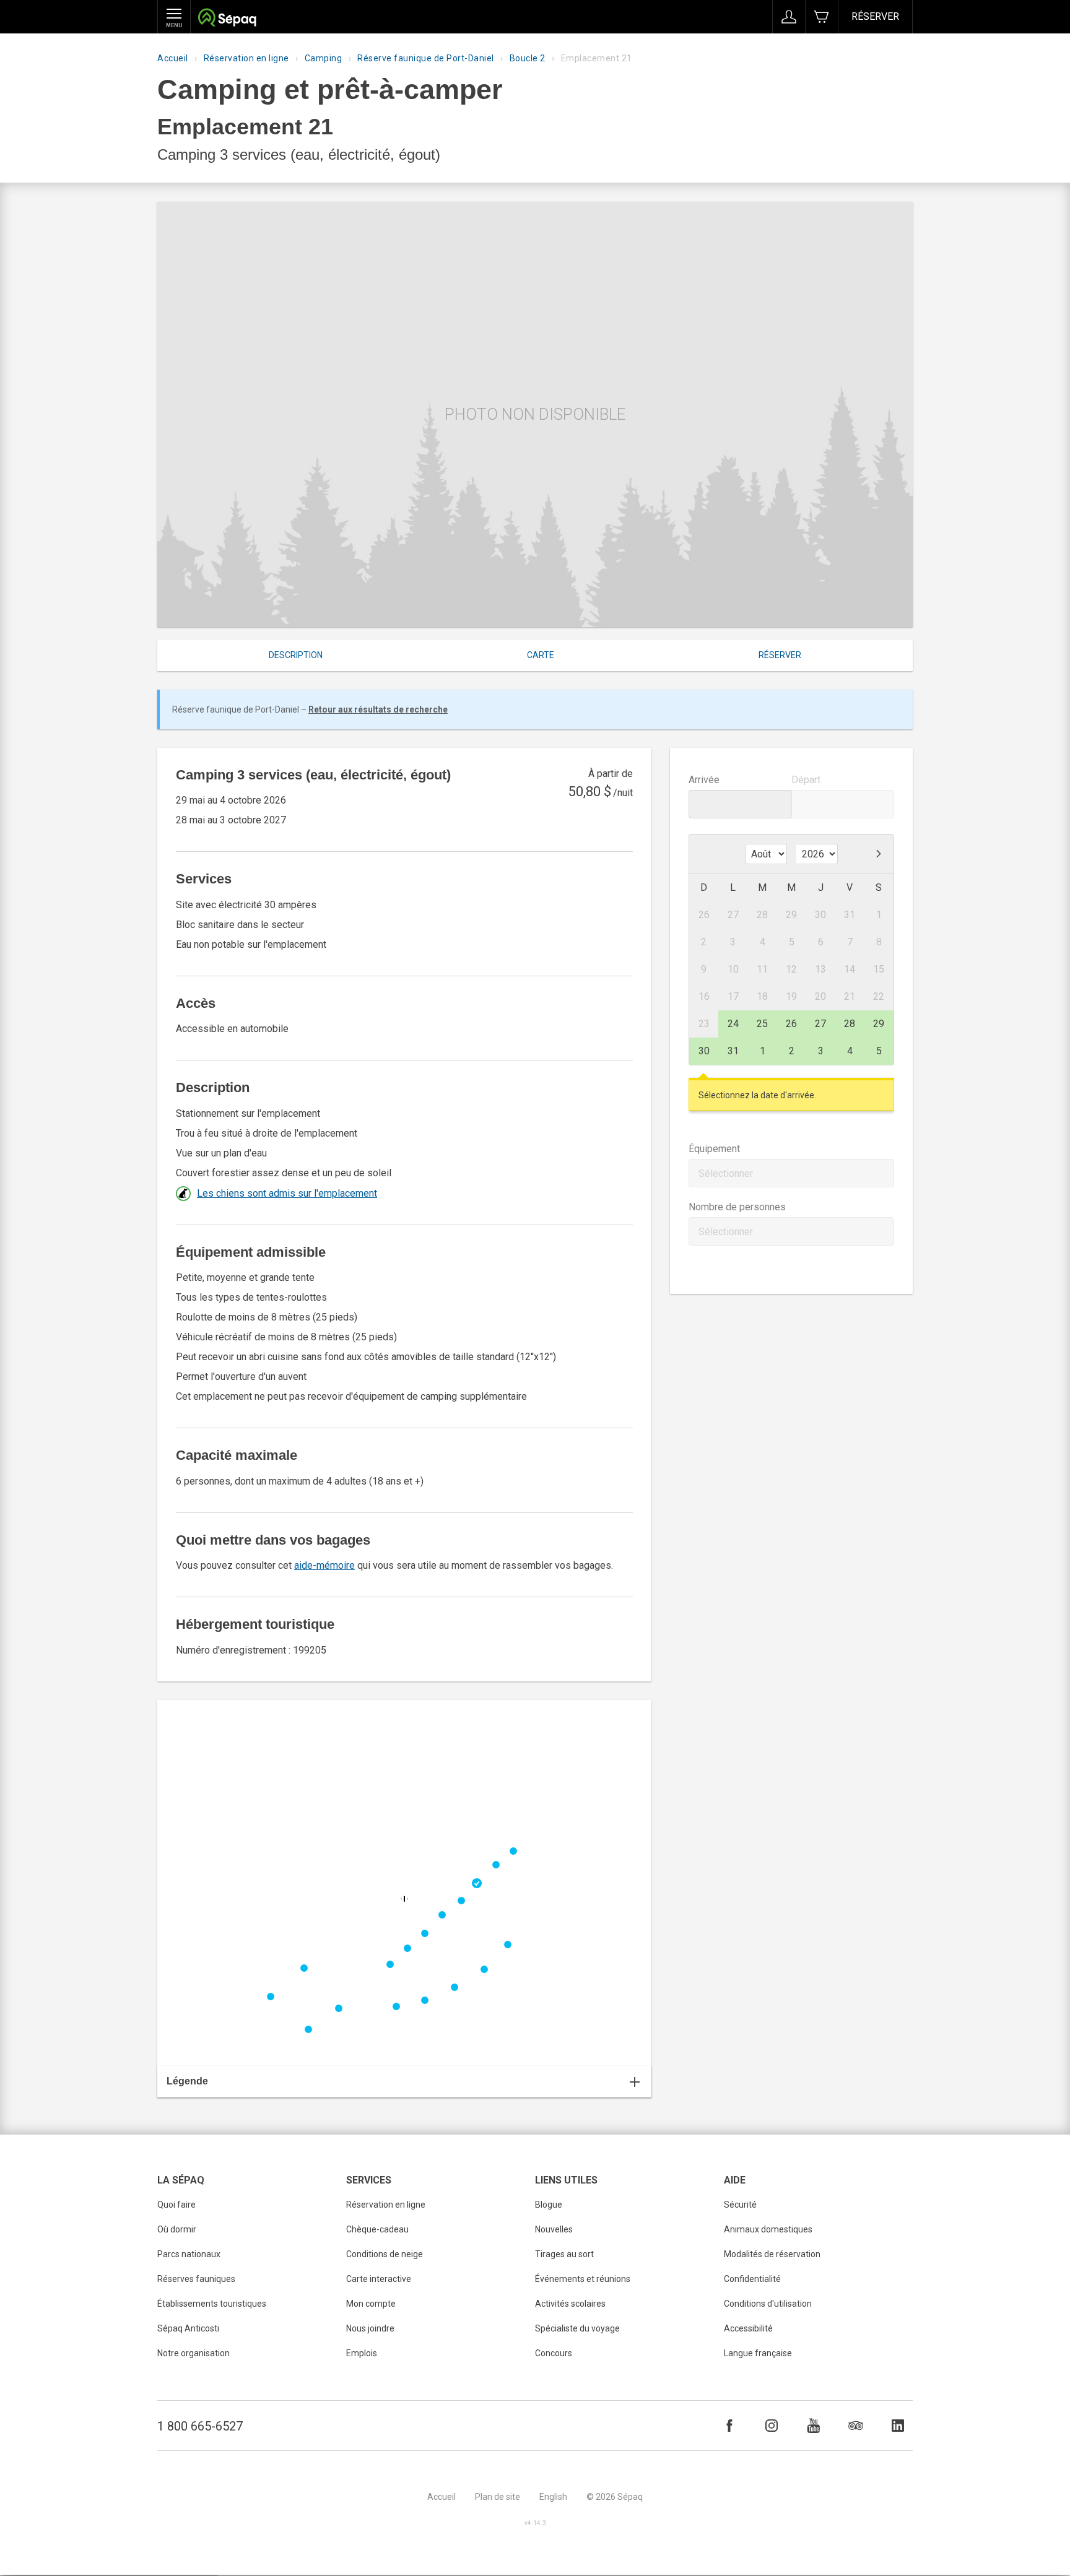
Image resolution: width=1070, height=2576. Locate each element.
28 (850, 1024)
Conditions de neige (385, 2254)
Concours (554, 2353)
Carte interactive (379, 2279)
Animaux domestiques (768, 2229)
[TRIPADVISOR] (856, 2426)
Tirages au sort (564, 2254)
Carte (541, 655)
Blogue (549, 2205)
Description (296, 655)
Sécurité (740, 2205)
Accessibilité (748, 2328)
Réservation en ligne (246, 58)
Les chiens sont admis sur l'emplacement (287, 1193)
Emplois (362, 2353)
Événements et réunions (583, 2279)
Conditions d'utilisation (768, 2304)
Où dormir (177, 2229)
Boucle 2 (528, 58)
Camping (324, 58)
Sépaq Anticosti (188, 2328)
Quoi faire (176, 2205)
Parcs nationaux (189, 2254)
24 (733, 1024)
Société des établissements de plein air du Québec (227, 19)
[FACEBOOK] (729, 2426)
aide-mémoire (324, 1565)
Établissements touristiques (212, 2304)
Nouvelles (554, 2229)
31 (733, 1051)
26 (791, 1024)
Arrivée (704, 780)
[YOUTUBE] (814, 2426)
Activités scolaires (570, 2304)
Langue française (758, 2353)
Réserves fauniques (196, 2279)
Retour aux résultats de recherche (378, 709)
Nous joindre (370, 2328)
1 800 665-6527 (200, 2426)
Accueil (173, 58)
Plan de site (498, 2497)
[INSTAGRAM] (772, 2426)
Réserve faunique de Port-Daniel (426, 58)
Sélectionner (726, 1173)
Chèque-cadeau (377, 2229)
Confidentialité (752, 2279)
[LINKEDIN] (898, 2426)
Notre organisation (194, 2353)
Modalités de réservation (772, 2254)
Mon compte (371, 2304)
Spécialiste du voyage (577, 2328)
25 (762, 1024)
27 (820, 1024)
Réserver (875, 16)
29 (879, 1024)
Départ (806, 780)
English (553, 2497)
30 (704, 1051)
